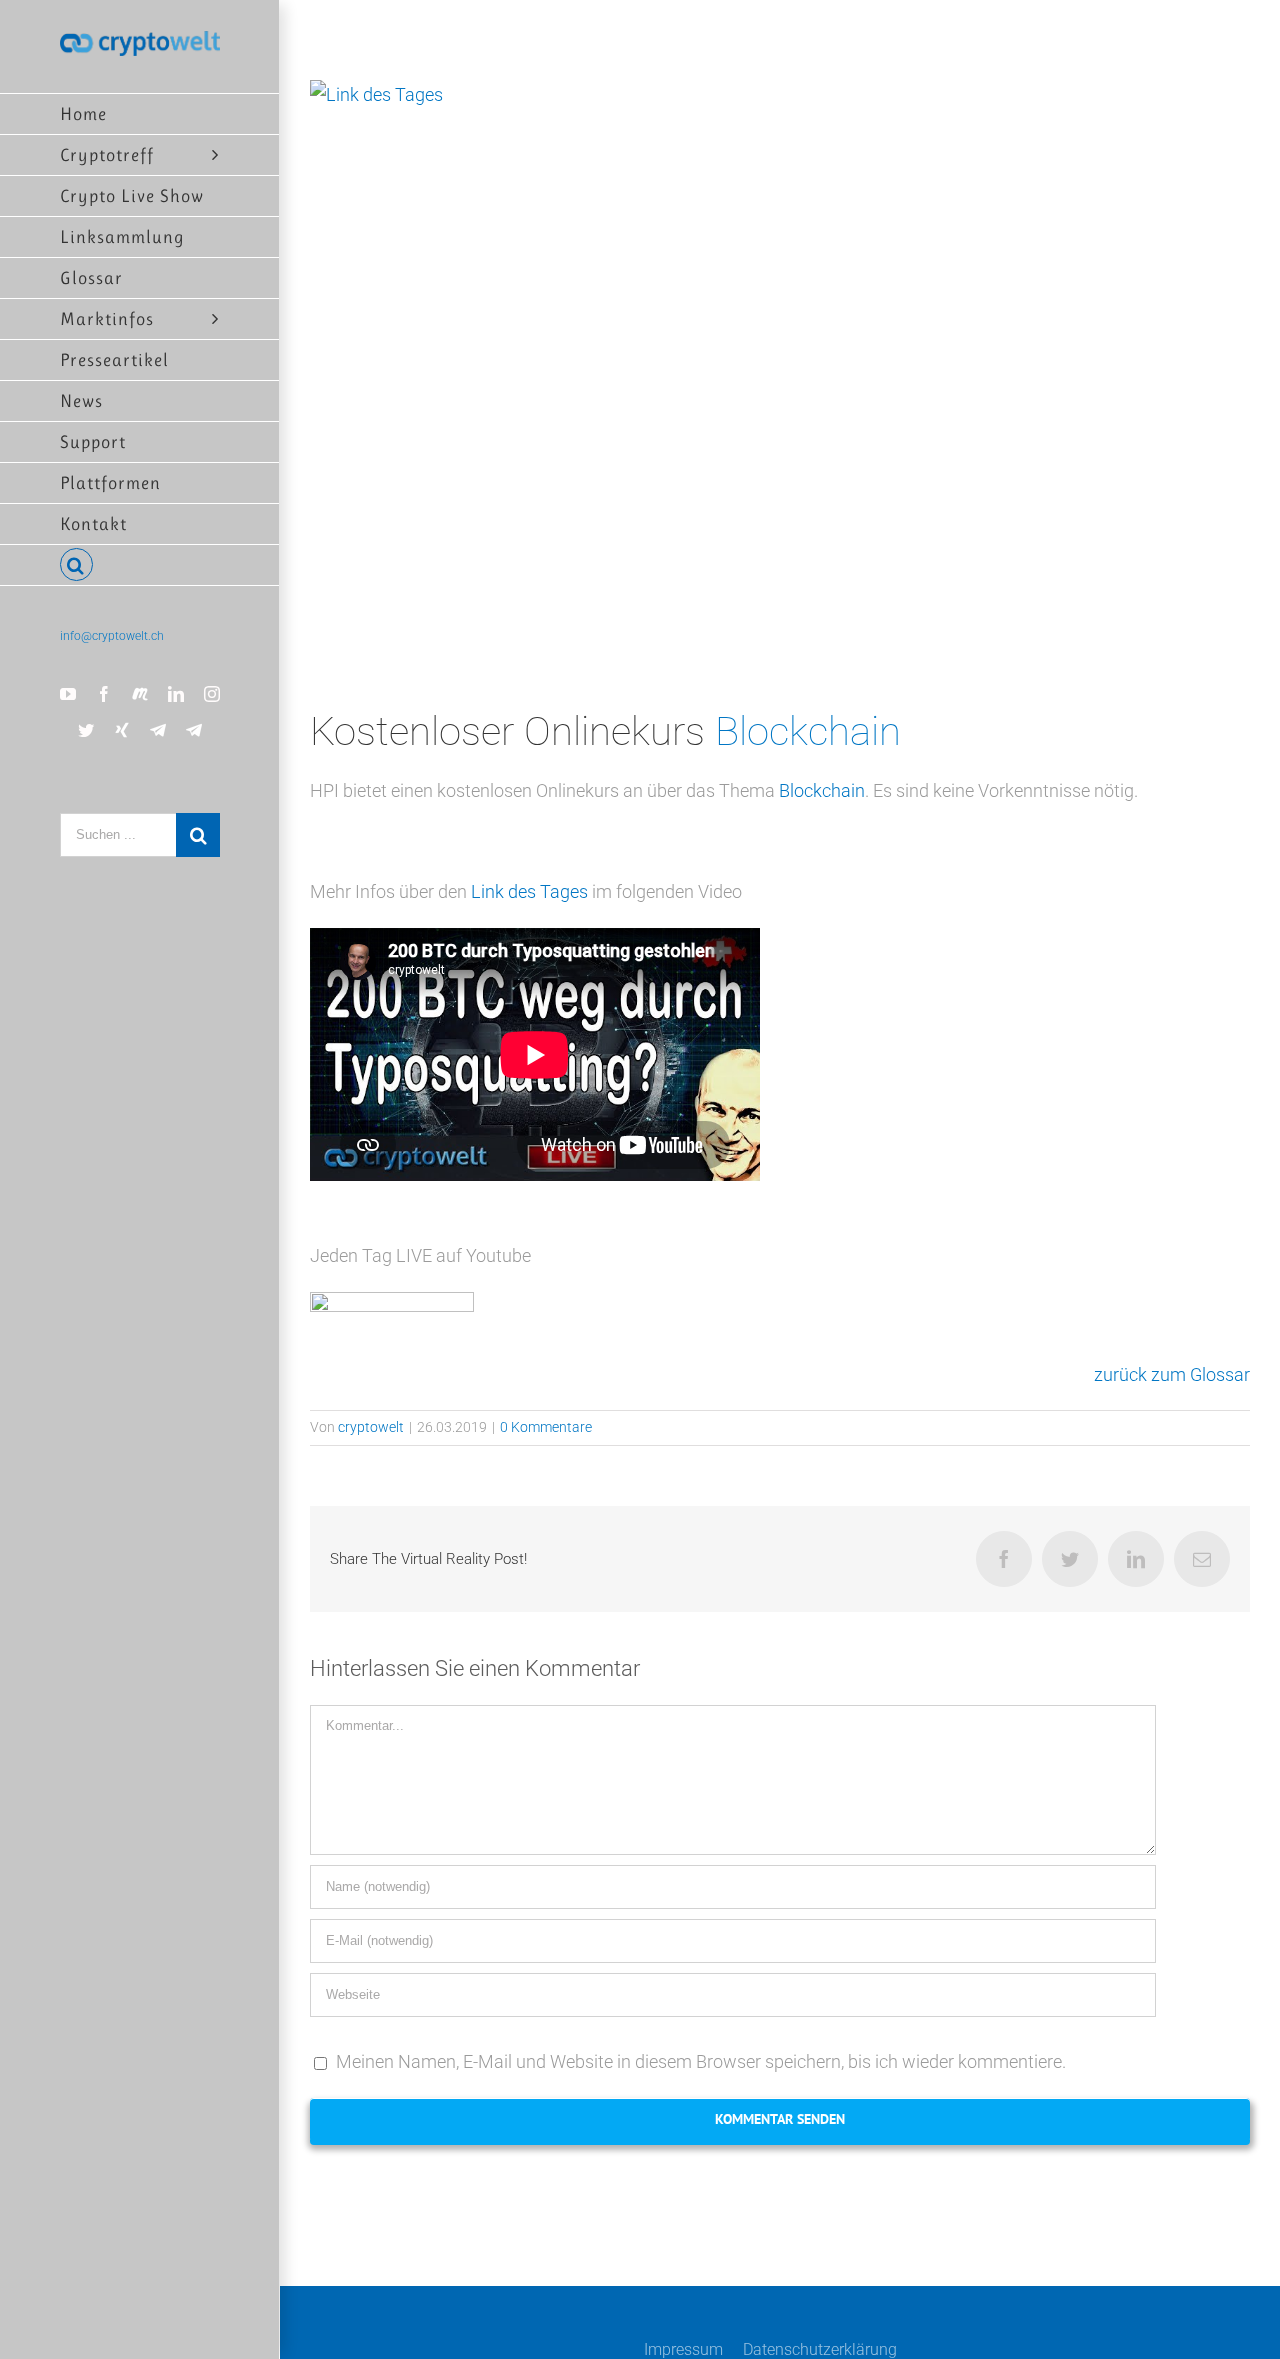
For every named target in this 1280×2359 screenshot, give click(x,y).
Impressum (683, 2349)
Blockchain (808, 731)
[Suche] (139, 565)
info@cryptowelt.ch (112, 636)
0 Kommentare (546, 1427)
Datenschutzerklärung (820, 2349)
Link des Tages (529, 891)
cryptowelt (371, 1427)
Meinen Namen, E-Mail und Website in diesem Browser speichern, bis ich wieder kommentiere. (701, 2061)
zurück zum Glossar (1172, 1374)
